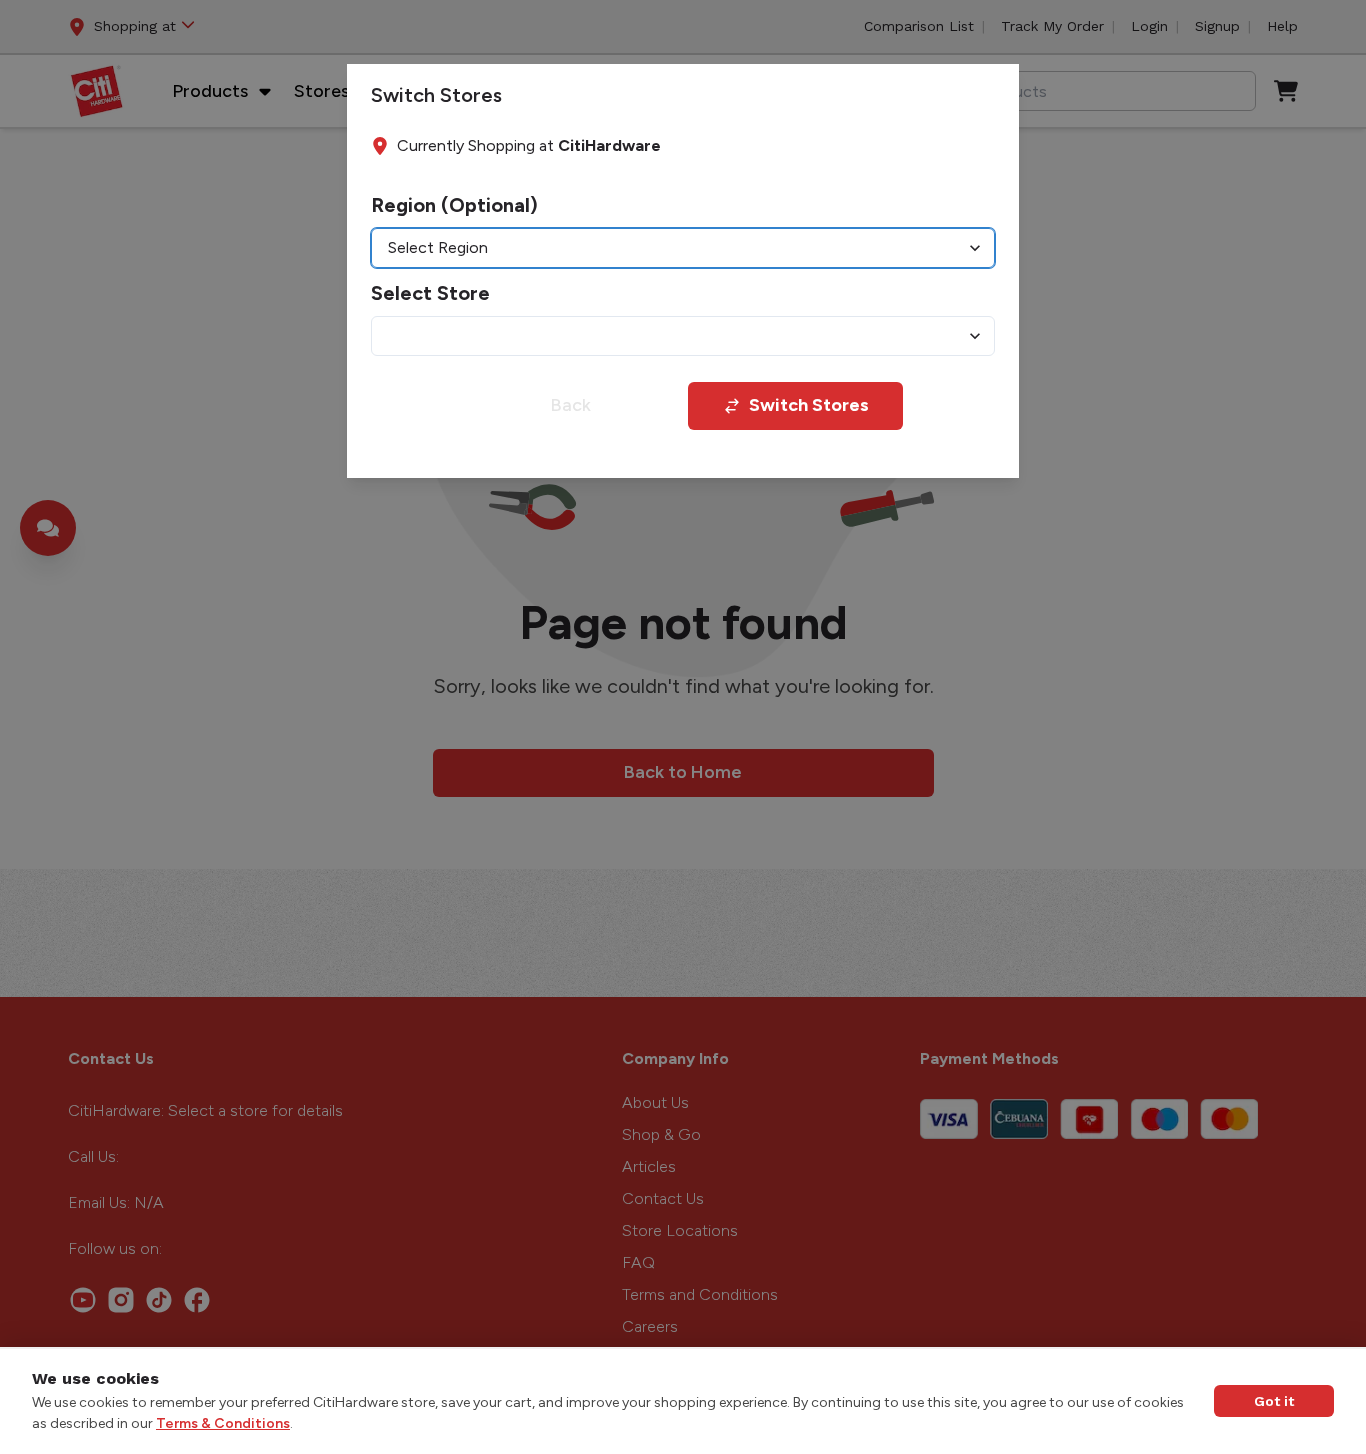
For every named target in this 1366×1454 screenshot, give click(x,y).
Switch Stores (809, 405)
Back (570, 405)
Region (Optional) (454, 205)
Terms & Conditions (223, 1423)
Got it (1274, 1401)
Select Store (430, 293)
